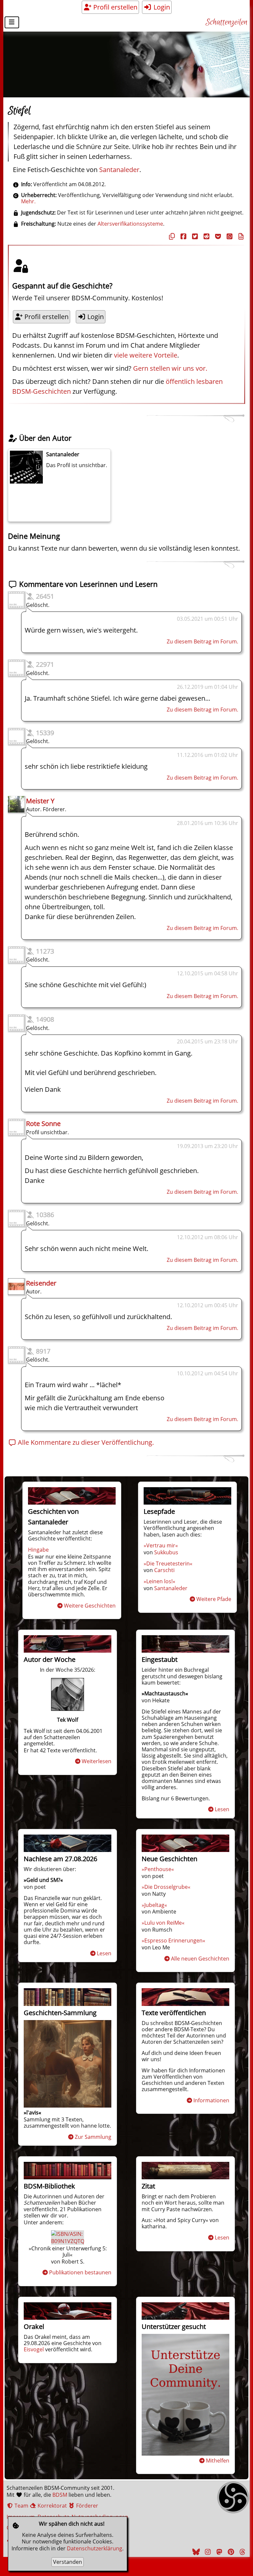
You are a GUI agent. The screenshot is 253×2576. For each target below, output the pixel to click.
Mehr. (28, 201)
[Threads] (241, 2552)
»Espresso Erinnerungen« (173, 1940)
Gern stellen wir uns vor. (170, 368)
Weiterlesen (97, 1761)
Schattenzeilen (226, 23)
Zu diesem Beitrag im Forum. (202, 641)
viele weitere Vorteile (146, 355)
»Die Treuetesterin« (168, 1563)
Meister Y (40, 801)
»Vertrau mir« (161, 1545)
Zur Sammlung (93, 2137)
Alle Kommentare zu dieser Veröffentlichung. (85, 1442)
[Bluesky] (195, 2552)
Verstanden (68, 2562)
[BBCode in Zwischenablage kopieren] (240, 236)
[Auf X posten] (194, 236)
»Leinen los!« (159, 1581)
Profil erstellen (114, 7)
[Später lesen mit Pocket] (217, 236)
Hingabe (38, 1550)
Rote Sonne (43, 1124)
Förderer (86, 2506)
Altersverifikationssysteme (130, 224)
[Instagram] (207, 2552)
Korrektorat (52, 2506)
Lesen (222, 1809)
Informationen (211, 2100)
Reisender (41, 1283)
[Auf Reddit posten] (206, 236)
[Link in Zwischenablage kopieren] (171, 236)
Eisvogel (34, 2349)
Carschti (164, 1570)
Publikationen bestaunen (80, 2272)
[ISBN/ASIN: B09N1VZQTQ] (68, 2241)
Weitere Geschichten (90, 1606)
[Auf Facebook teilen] (183, 236)
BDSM (60, 2495)
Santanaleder (119, 170)
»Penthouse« (158, 1869)
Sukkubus (166, 1552)
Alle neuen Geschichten (200, 1959)
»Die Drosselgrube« (166, 1887)
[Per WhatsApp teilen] (229, 236)
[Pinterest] (230, 2552)
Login (161, 7)
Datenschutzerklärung (95, 2548)
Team (21, 2506)
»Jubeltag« (154, 1905)
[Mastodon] (218, 2552)
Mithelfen (218, 2461)
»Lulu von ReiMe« (163, 1923)
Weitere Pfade (214, 1599)
